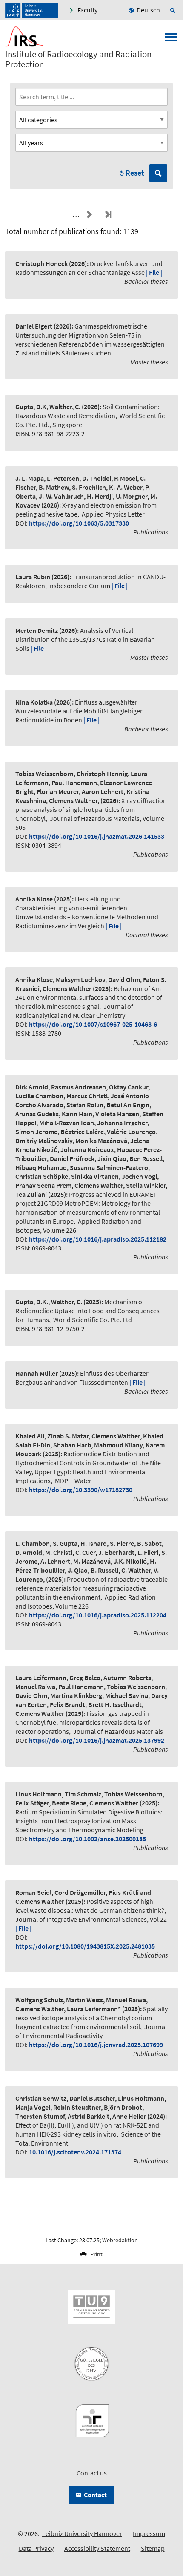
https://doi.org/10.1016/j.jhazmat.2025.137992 (97, 1740)
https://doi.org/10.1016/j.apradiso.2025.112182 (98, 1239)
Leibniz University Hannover (82, 2533)
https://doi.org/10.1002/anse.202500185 (87, 1839)
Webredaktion (120, 2240)
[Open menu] (171, 40)
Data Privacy (36, 2548)
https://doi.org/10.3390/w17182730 (81, 1490)
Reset (135, 173)
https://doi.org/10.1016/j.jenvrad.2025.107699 (96, 2045)
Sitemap (153, 2548)
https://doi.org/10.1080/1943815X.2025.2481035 (85, 1946)
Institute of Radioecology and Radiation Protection (78, 59)
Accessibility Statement (97, 2548)
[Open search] (174, 10)
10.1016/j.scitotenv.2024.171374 (75, 2152)
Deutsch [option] (148, 10)
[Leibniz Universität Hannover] (32, 10)
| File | (154, 272)
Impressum (149, 2533)
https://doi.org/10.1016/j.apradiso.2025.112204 (98, 1615)
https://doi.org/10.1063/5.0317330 (79, 523)
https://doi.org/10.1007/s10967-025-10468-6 (93, 1024)
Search (158, 173)
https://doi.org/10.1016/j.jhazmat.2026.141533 (97, 836)
